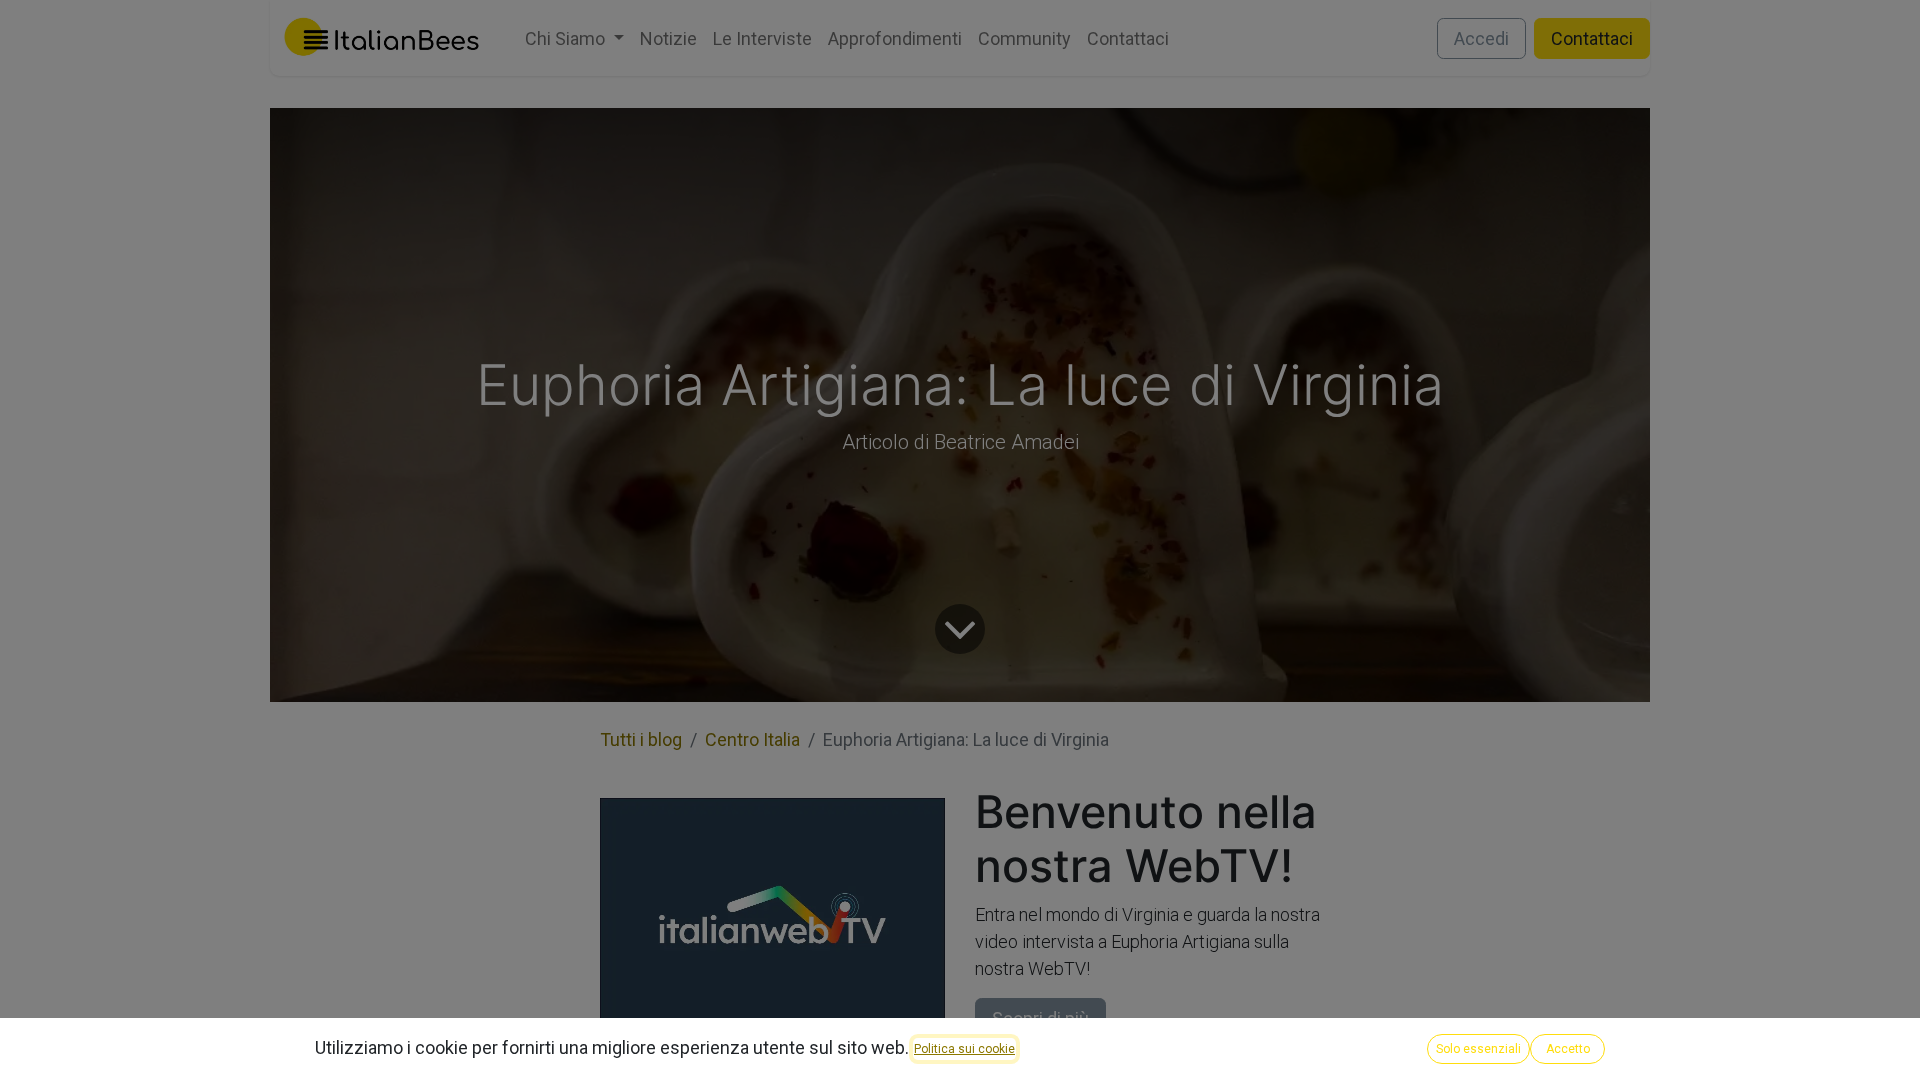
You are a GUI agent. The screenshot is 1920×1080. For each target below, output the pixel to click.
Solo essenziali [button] (1478, 1049)
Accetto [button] (1568, 1049)
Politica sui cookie (964, 1049)
